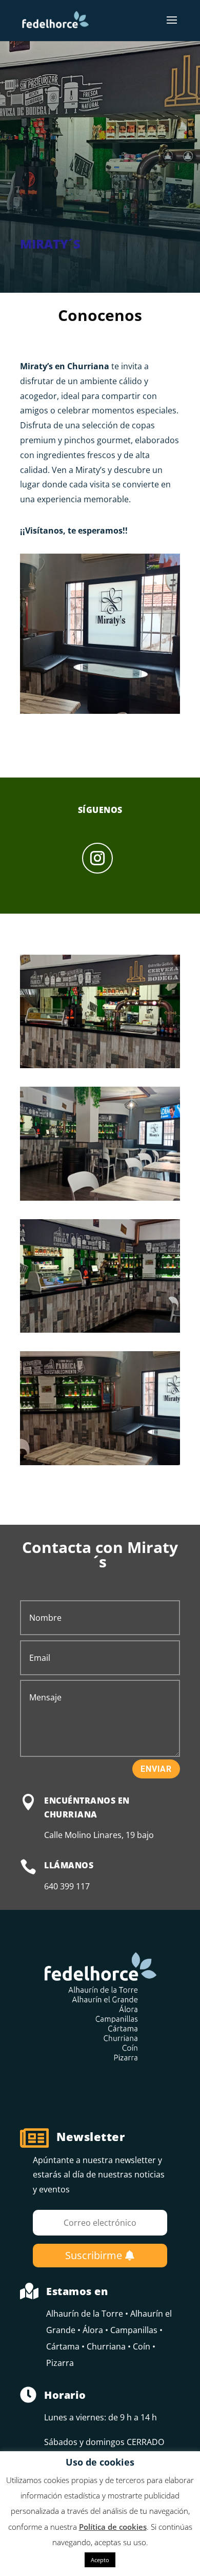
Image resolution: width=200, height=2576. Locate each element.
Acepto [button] (100, 2560)
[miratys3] (100, 1333)
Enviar (156, 1769)
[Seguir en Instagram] (97, 858)
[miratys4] (100, 1465)
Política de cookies (113, 2527)
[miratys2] (100, 1201)
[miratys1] (100, 1068)
